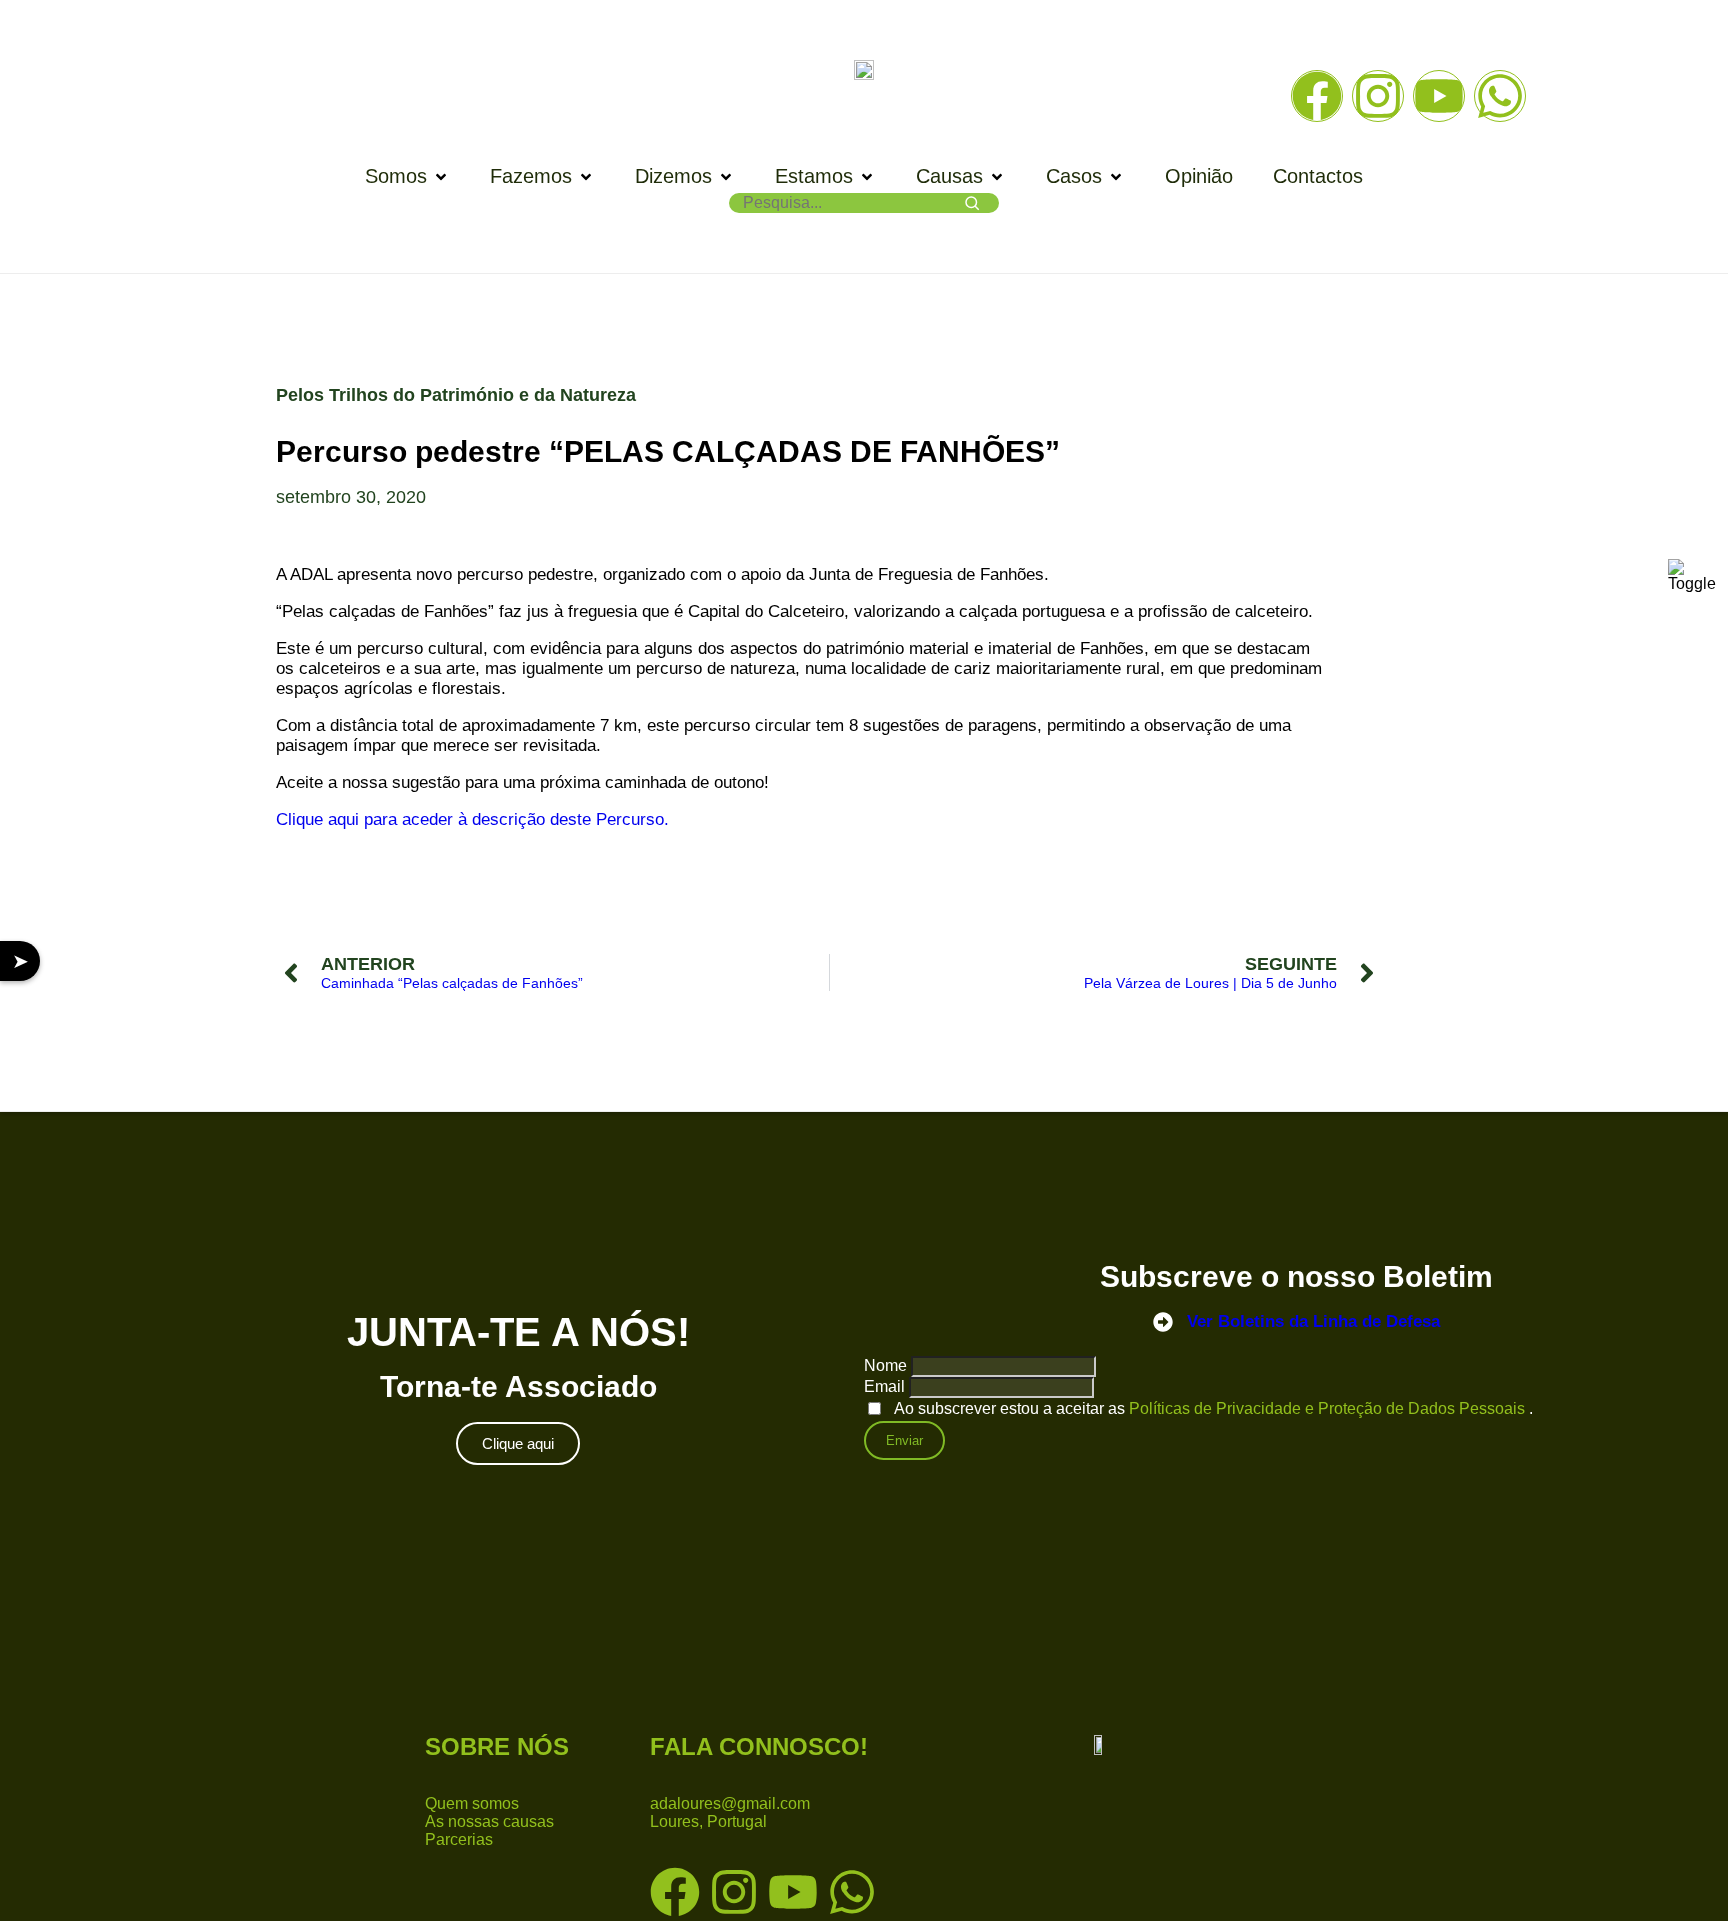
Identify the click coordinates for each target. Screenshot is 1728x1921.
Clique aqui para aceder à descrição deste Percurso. (472, 819)
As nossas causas (489, 1821)
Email (884, 1386)
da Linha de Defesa (1313, 1321)
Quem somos (472, 1803)
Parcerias (459, 1839)
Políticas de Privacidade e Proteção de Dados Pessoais (1329, 1408)
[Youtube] (1439, 96)
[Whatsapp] (1500, 96)
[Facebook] (1317, 96)
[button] (407, 176)
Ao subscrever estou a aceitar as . (1213, 1408)
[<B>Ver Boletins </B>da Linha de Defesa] (1163, 1322)
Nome (885, 1365)
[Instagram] (1378, 96)
